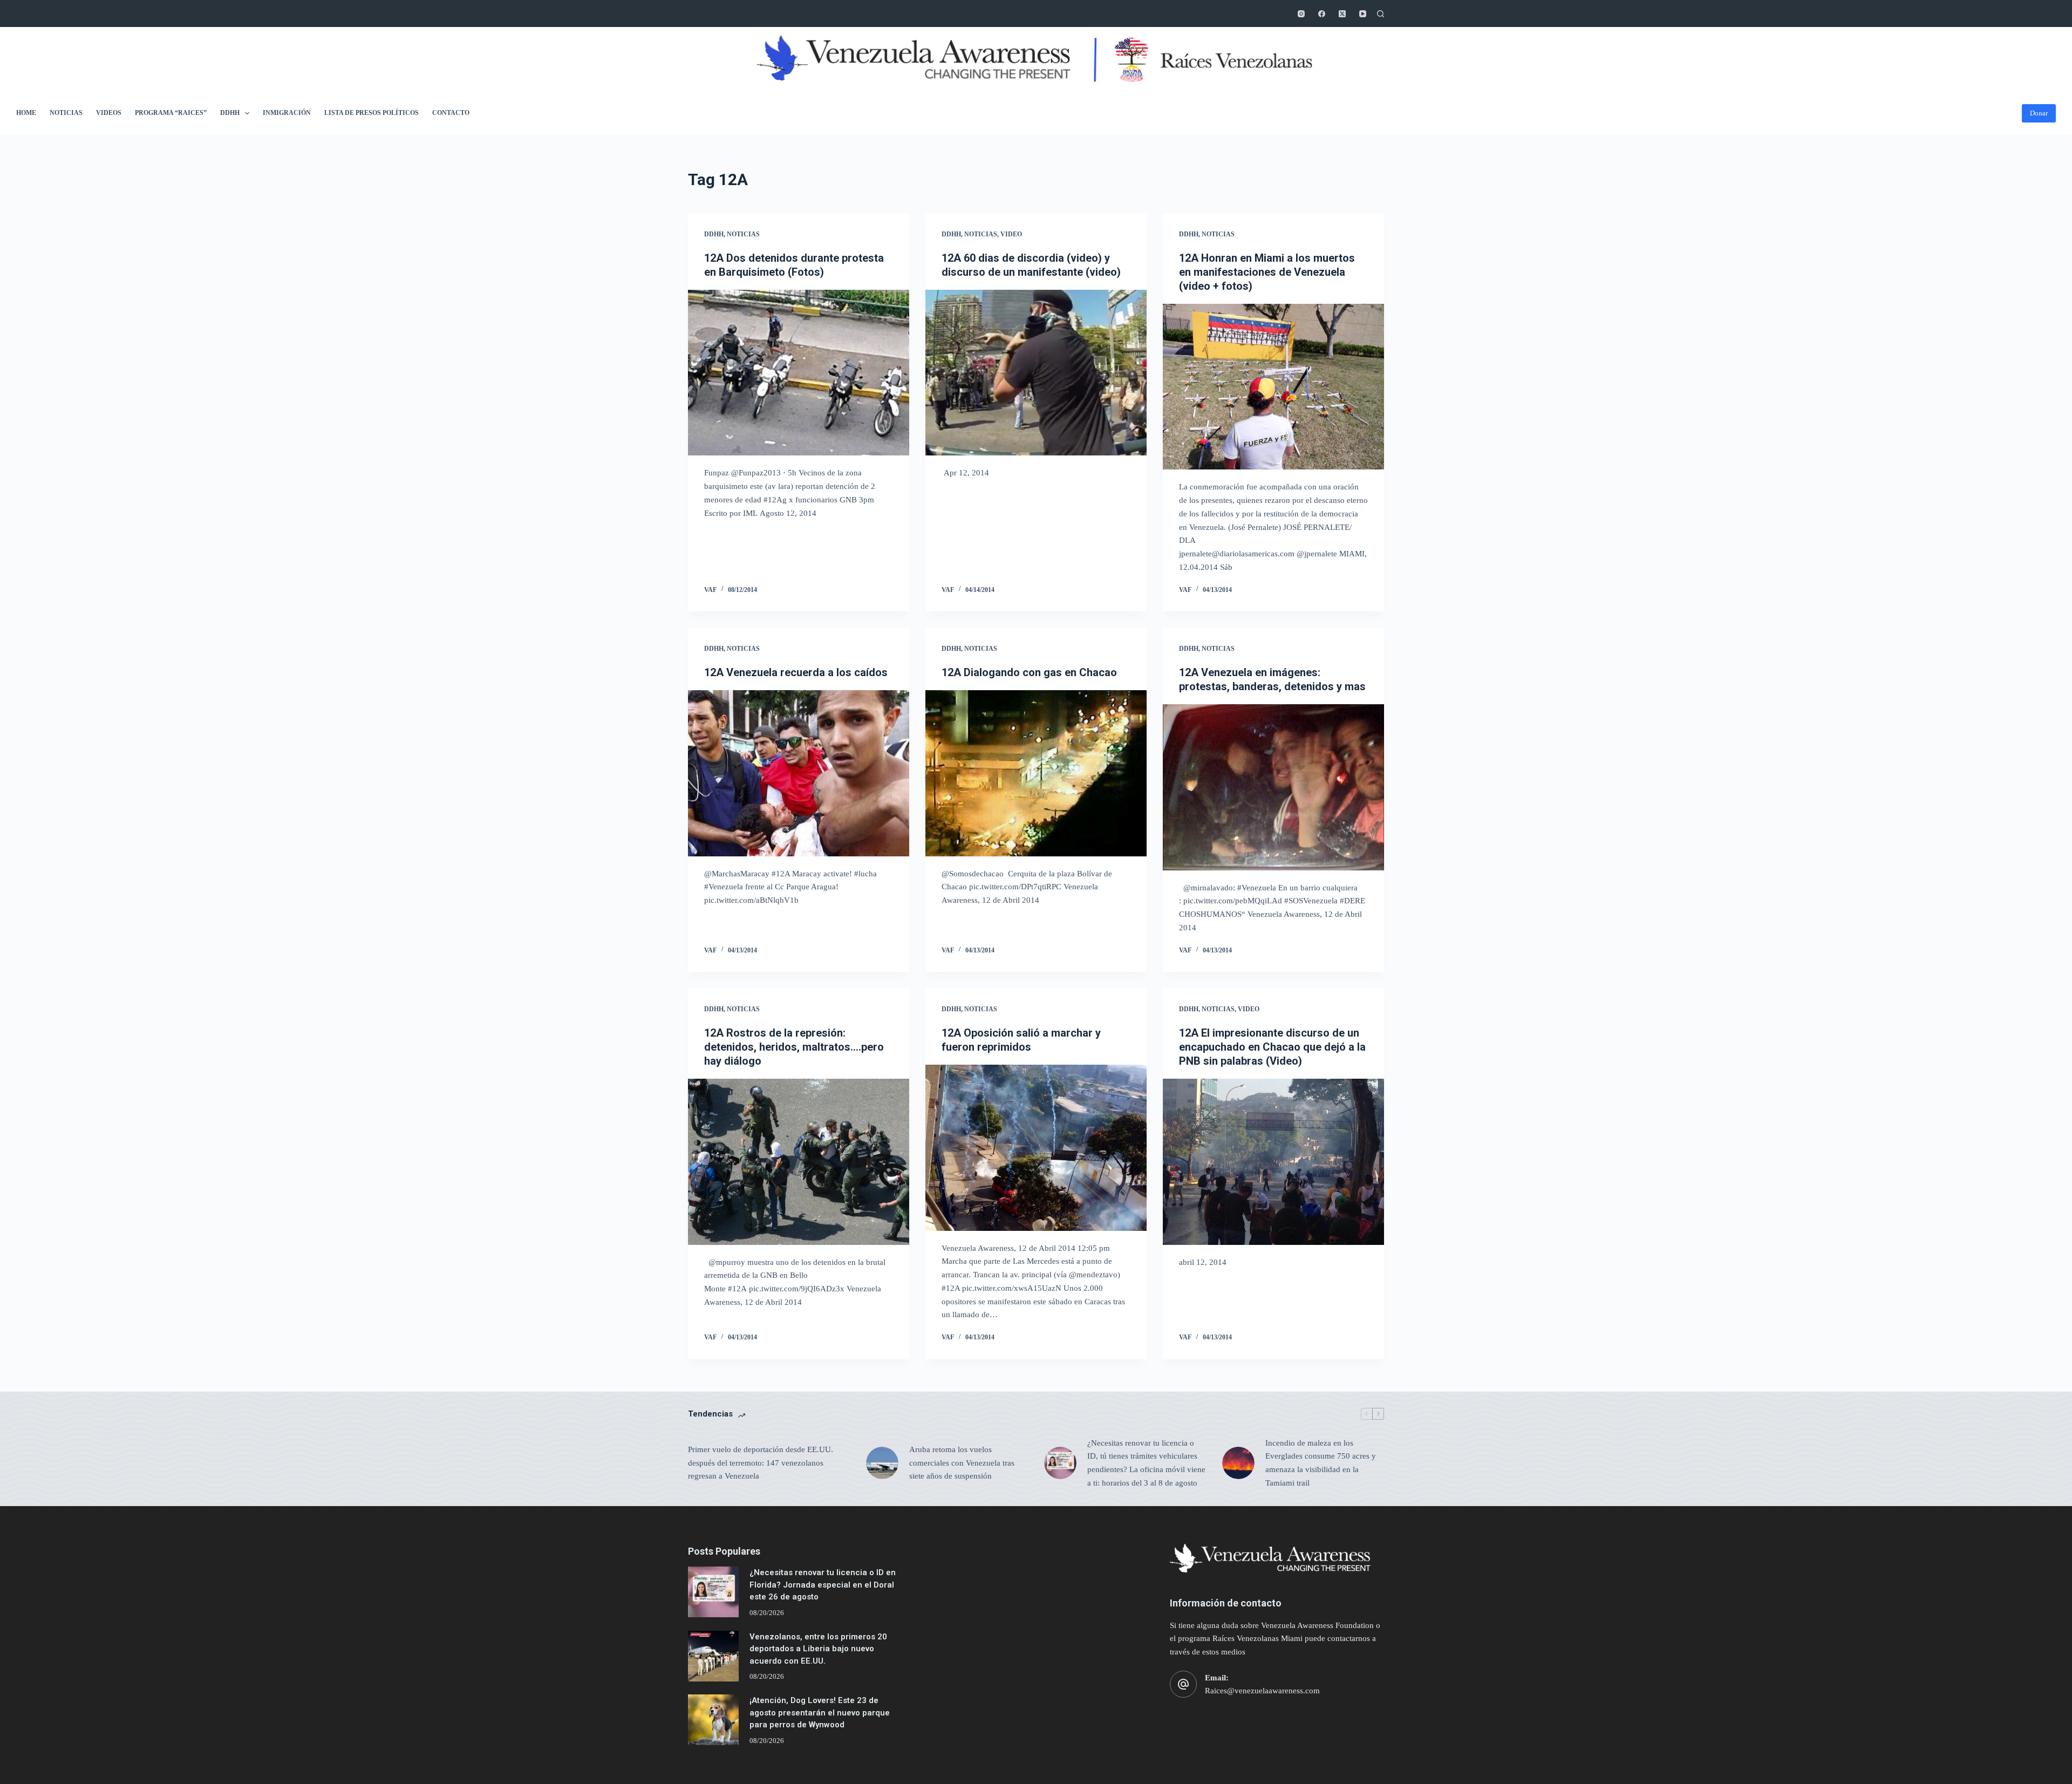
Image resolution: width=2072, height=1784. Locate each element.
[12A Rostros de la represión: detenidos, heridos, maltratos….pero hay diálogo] (799, 1162)
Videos (109, 113)
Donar (2039, 113)
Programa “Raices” (171, 113)
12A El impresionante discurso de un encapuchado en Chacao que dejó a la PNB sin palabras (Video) (1272, 1047)
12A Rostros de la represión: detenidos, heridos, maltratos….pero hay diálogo (794, 1047)
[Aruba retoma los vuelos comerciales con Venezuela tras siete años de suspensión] (882, 1463)
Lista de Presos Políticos (372, 113)
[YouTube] (1363, 14)
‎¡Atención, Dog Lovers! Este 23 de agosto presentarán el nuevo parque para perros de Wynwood (820, 1712)
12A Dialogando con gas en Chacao (1029, 672)
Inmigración (287, 113)
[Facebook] (1322, 14)
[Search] (1381, 14)
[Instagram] (1301, 14)
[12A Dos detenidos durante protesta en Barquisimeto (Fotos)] (799, 373)
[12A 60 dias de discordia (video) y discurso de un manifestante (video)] (1036, 373)
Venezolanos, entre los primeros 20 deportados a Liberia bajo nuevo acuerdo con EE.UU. (818, 1649)
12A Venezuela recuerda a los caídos (796, 672)
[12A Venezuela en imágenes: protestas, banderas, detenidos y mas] (1273, 787)
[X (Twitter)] (1342, 14)
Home (26, 113)
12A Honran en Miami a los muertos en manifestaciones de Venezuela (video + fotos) (1267, 272)
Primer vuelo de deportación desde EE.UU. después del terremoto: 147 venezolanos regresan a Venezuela (761, 1463)
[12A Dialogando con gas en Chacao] (1036, 773)
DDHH (230, 113)
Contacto (451, 113)
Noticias (66, 113)
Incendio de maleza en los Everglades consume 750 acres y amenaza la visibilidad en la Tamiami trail (1321, 1463)
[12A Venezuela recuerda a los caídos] (799, 773)
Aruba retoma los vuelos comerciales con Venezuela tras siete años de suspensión (962, 1463)
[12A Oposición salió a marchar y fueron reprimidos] (1036, 1148)
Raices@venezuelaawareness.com (1262, 1691)
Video (1011, 234)
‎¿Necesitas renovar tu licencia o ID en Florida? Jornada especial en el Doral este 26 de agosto (823, 1585)
